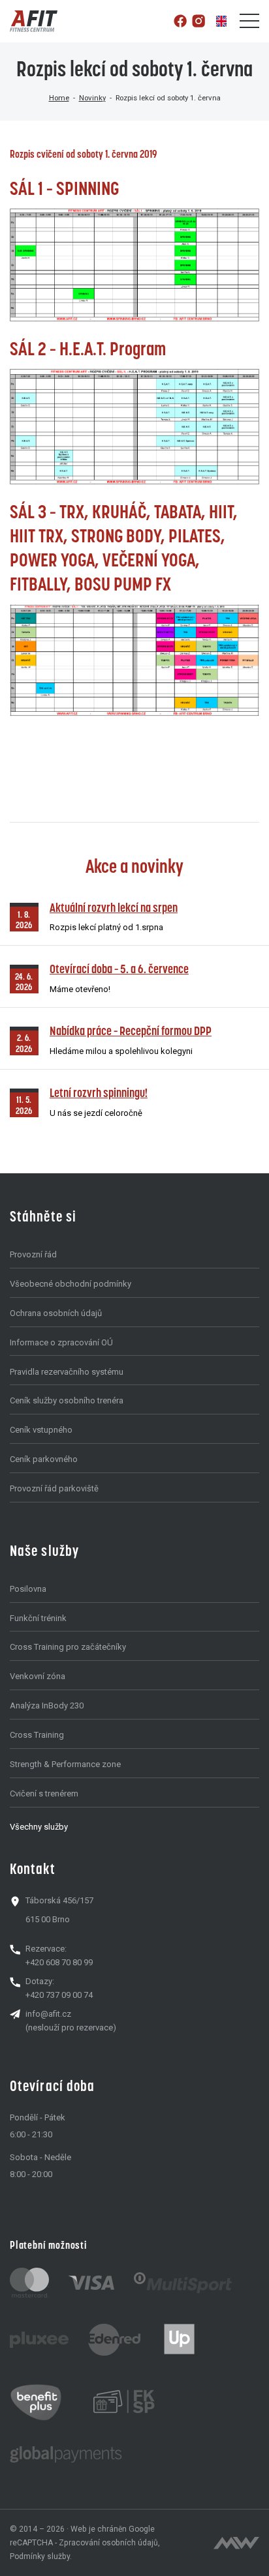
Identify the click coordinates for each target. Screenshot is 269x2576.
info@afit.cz (48, 2014)
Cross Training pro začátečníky (68, 1647)
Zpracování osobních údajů (108, 2543)
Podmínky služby (40, 2556)
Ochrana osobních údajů (56, 1313)
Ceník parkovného (44, 1459)
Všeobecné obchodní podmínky (71, 1284)
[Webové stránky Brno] (236, 2543)
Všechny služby (39, 1827)
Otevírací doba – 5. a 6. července (119, 969)
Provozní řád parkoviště (54, 1488)
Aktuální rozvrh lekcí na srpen (114, 908)
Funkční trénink (38, 1618)
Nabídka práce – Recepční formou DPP (131, 1031)
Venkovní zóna (38, 1676)
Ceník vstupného (41, 1430)
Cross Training (37, 1735)
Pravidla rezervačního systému (67, 1372)
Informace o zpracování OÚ (61, 1342)
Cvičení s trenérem (44, 1793)
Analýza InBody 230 (47, 1705)
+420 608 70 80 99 (59, 1962)
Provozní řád (33, 1254)
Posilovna (28, 1589)
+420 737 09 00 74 (59, 1995)
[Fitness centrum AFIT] (34, 21)
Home (59, 98)
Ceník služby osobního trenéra (67, 1400)
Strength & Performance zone (65, 1764)
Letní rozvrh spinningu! (99, 1093)
